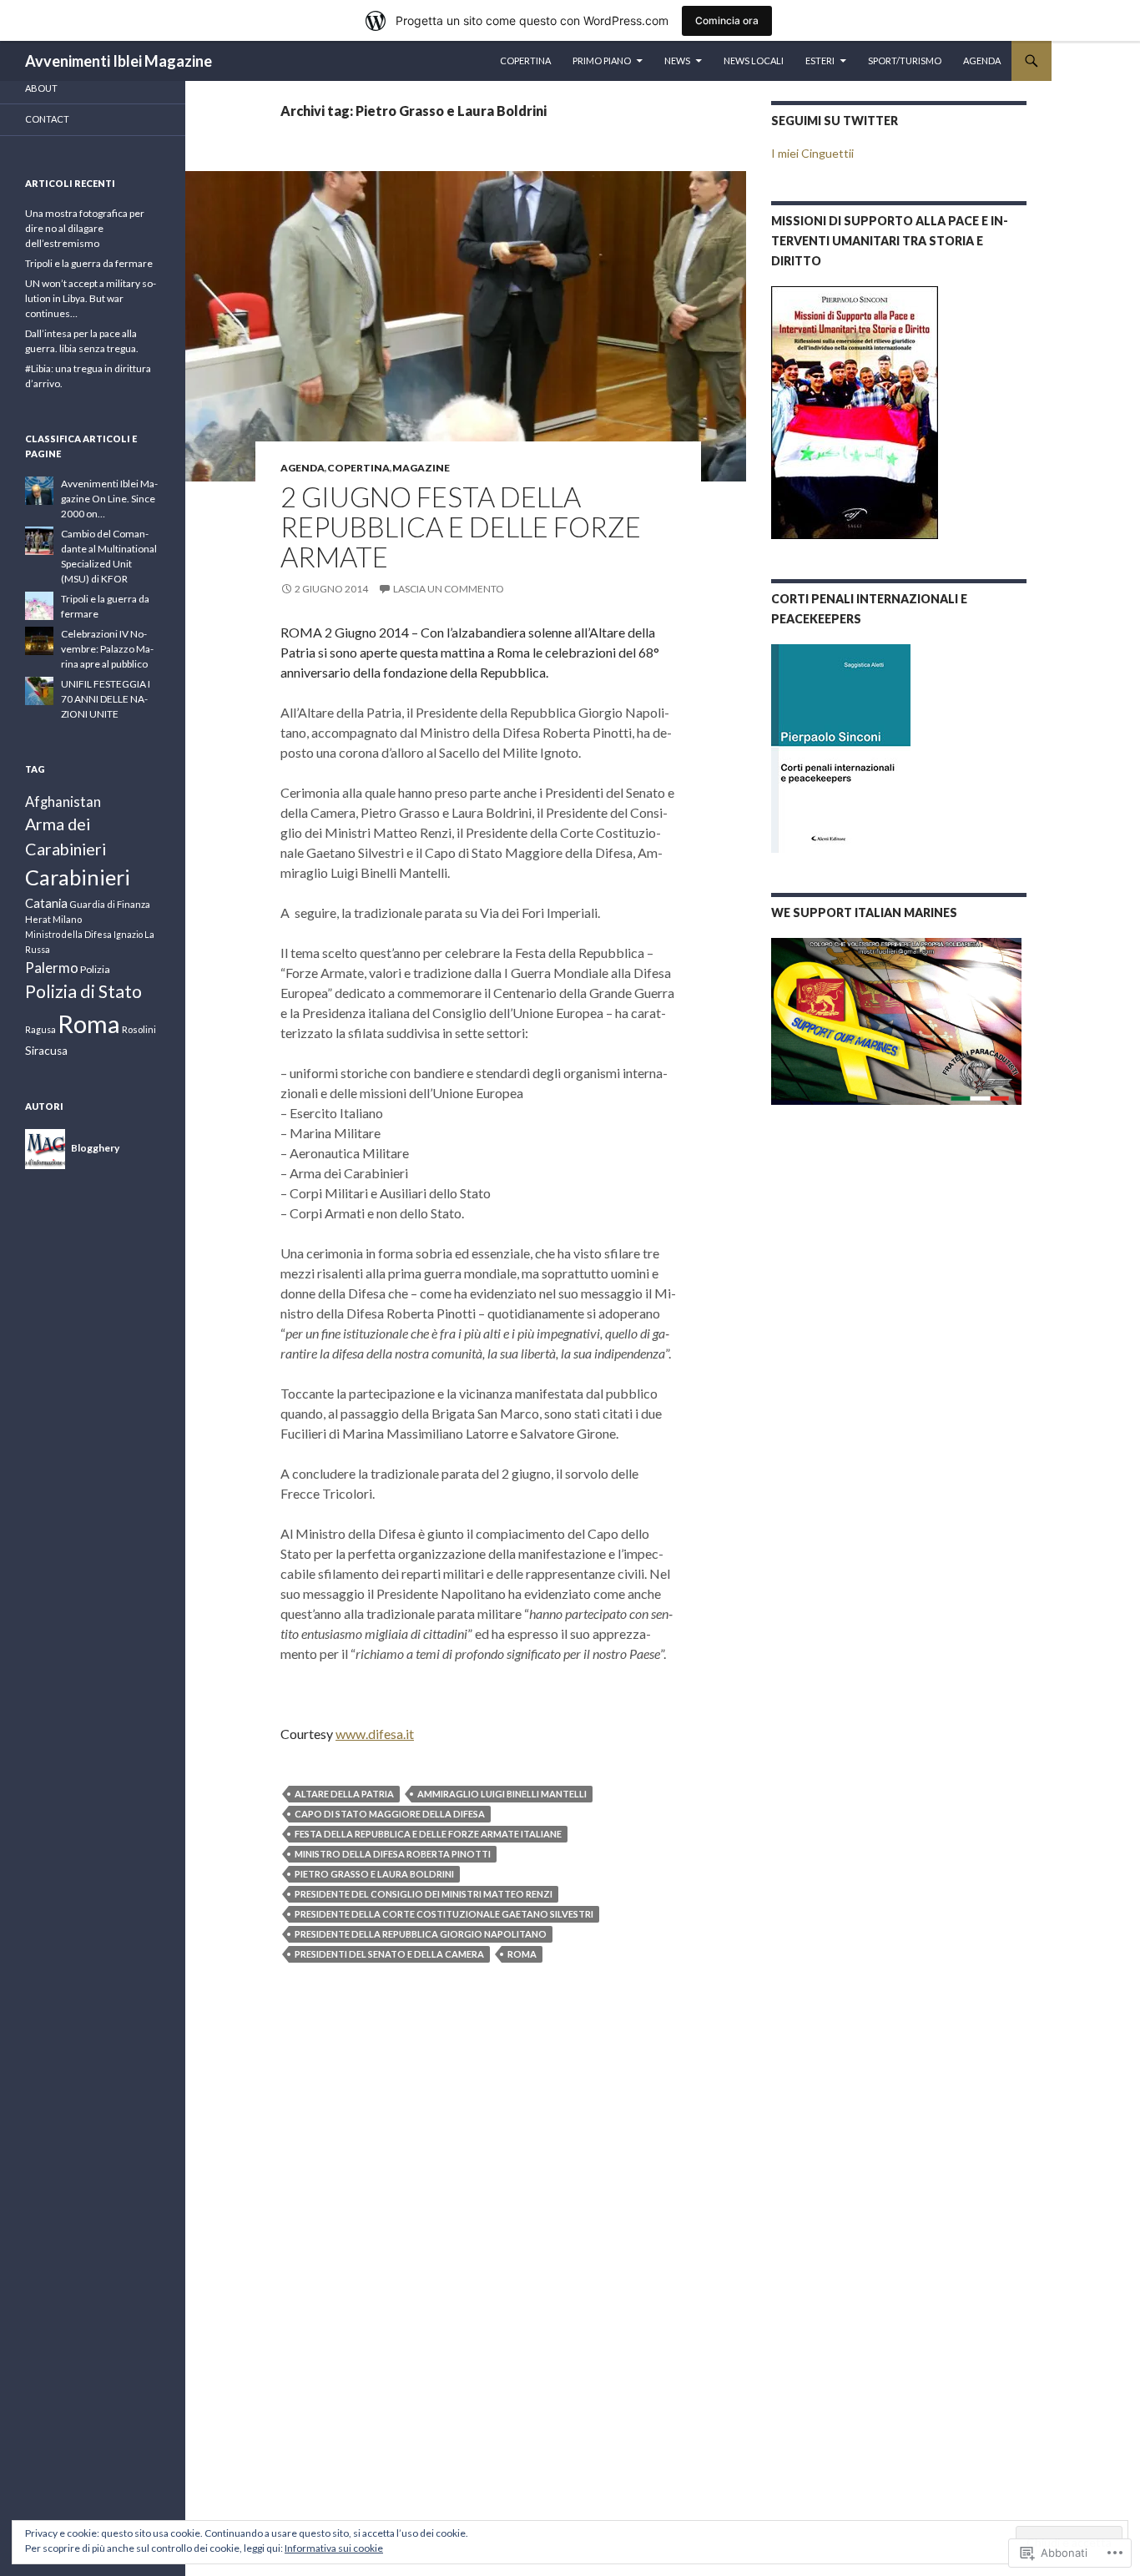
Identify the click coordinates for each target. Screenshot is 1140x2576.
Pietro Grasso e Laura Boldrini (374, 1874)
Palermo (52, 968)
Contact (47, 119)
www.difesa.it (375, 1734)
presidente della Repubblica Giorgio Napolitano (421, 1934)
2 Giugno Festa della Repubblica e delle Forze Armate (461, 527)
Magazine (421, 468)
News (677, 60)
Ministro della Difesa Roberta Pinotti (393, 1854)
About (41, 88)
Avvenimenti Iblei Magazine (119, 61)
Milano (67, 919)
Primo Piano (602, 60)
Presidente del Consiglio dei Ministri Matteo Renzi (424, 1894)
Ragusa (40, 1029)
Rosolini (139, 1029)
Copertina (525, 60)
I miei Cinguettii (812, 153)
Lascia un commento (449, 589)
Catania (46, 903)
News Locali (754, 60)
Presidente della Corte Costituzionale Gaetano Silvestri (444, 1914)
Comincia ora (727, 20)
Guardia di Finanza (110, 904)
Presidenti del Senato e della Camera (389, 1954)
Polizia (95, 969)
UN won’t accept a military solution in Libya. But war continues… (91, 298)
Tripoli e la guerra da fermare (89, 263)
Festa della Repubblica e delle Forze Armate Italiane (428, 1834)
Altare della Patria (344, 1794)
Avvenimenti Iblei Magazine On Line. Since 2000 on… (109, 499)
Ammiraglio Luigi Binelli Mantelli (502, 1794)
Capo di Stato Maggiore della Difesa (390, 1814)
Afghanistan (63, 802)
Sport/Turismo (905, 60)
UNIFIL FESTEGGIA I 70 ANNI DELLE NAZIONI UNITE (106, 699)
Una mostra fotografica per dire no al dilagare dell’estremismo (85, 228)
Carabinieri (78, 877)
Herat (38, 919)
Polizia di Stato (83, 991)
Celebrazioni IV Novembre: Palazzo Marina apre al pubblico (107, 649)
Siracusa (46, 1051)
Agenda (982, 60)
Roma (522, 1954)
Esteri (820, 60)
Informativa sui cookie (334, 2548)
